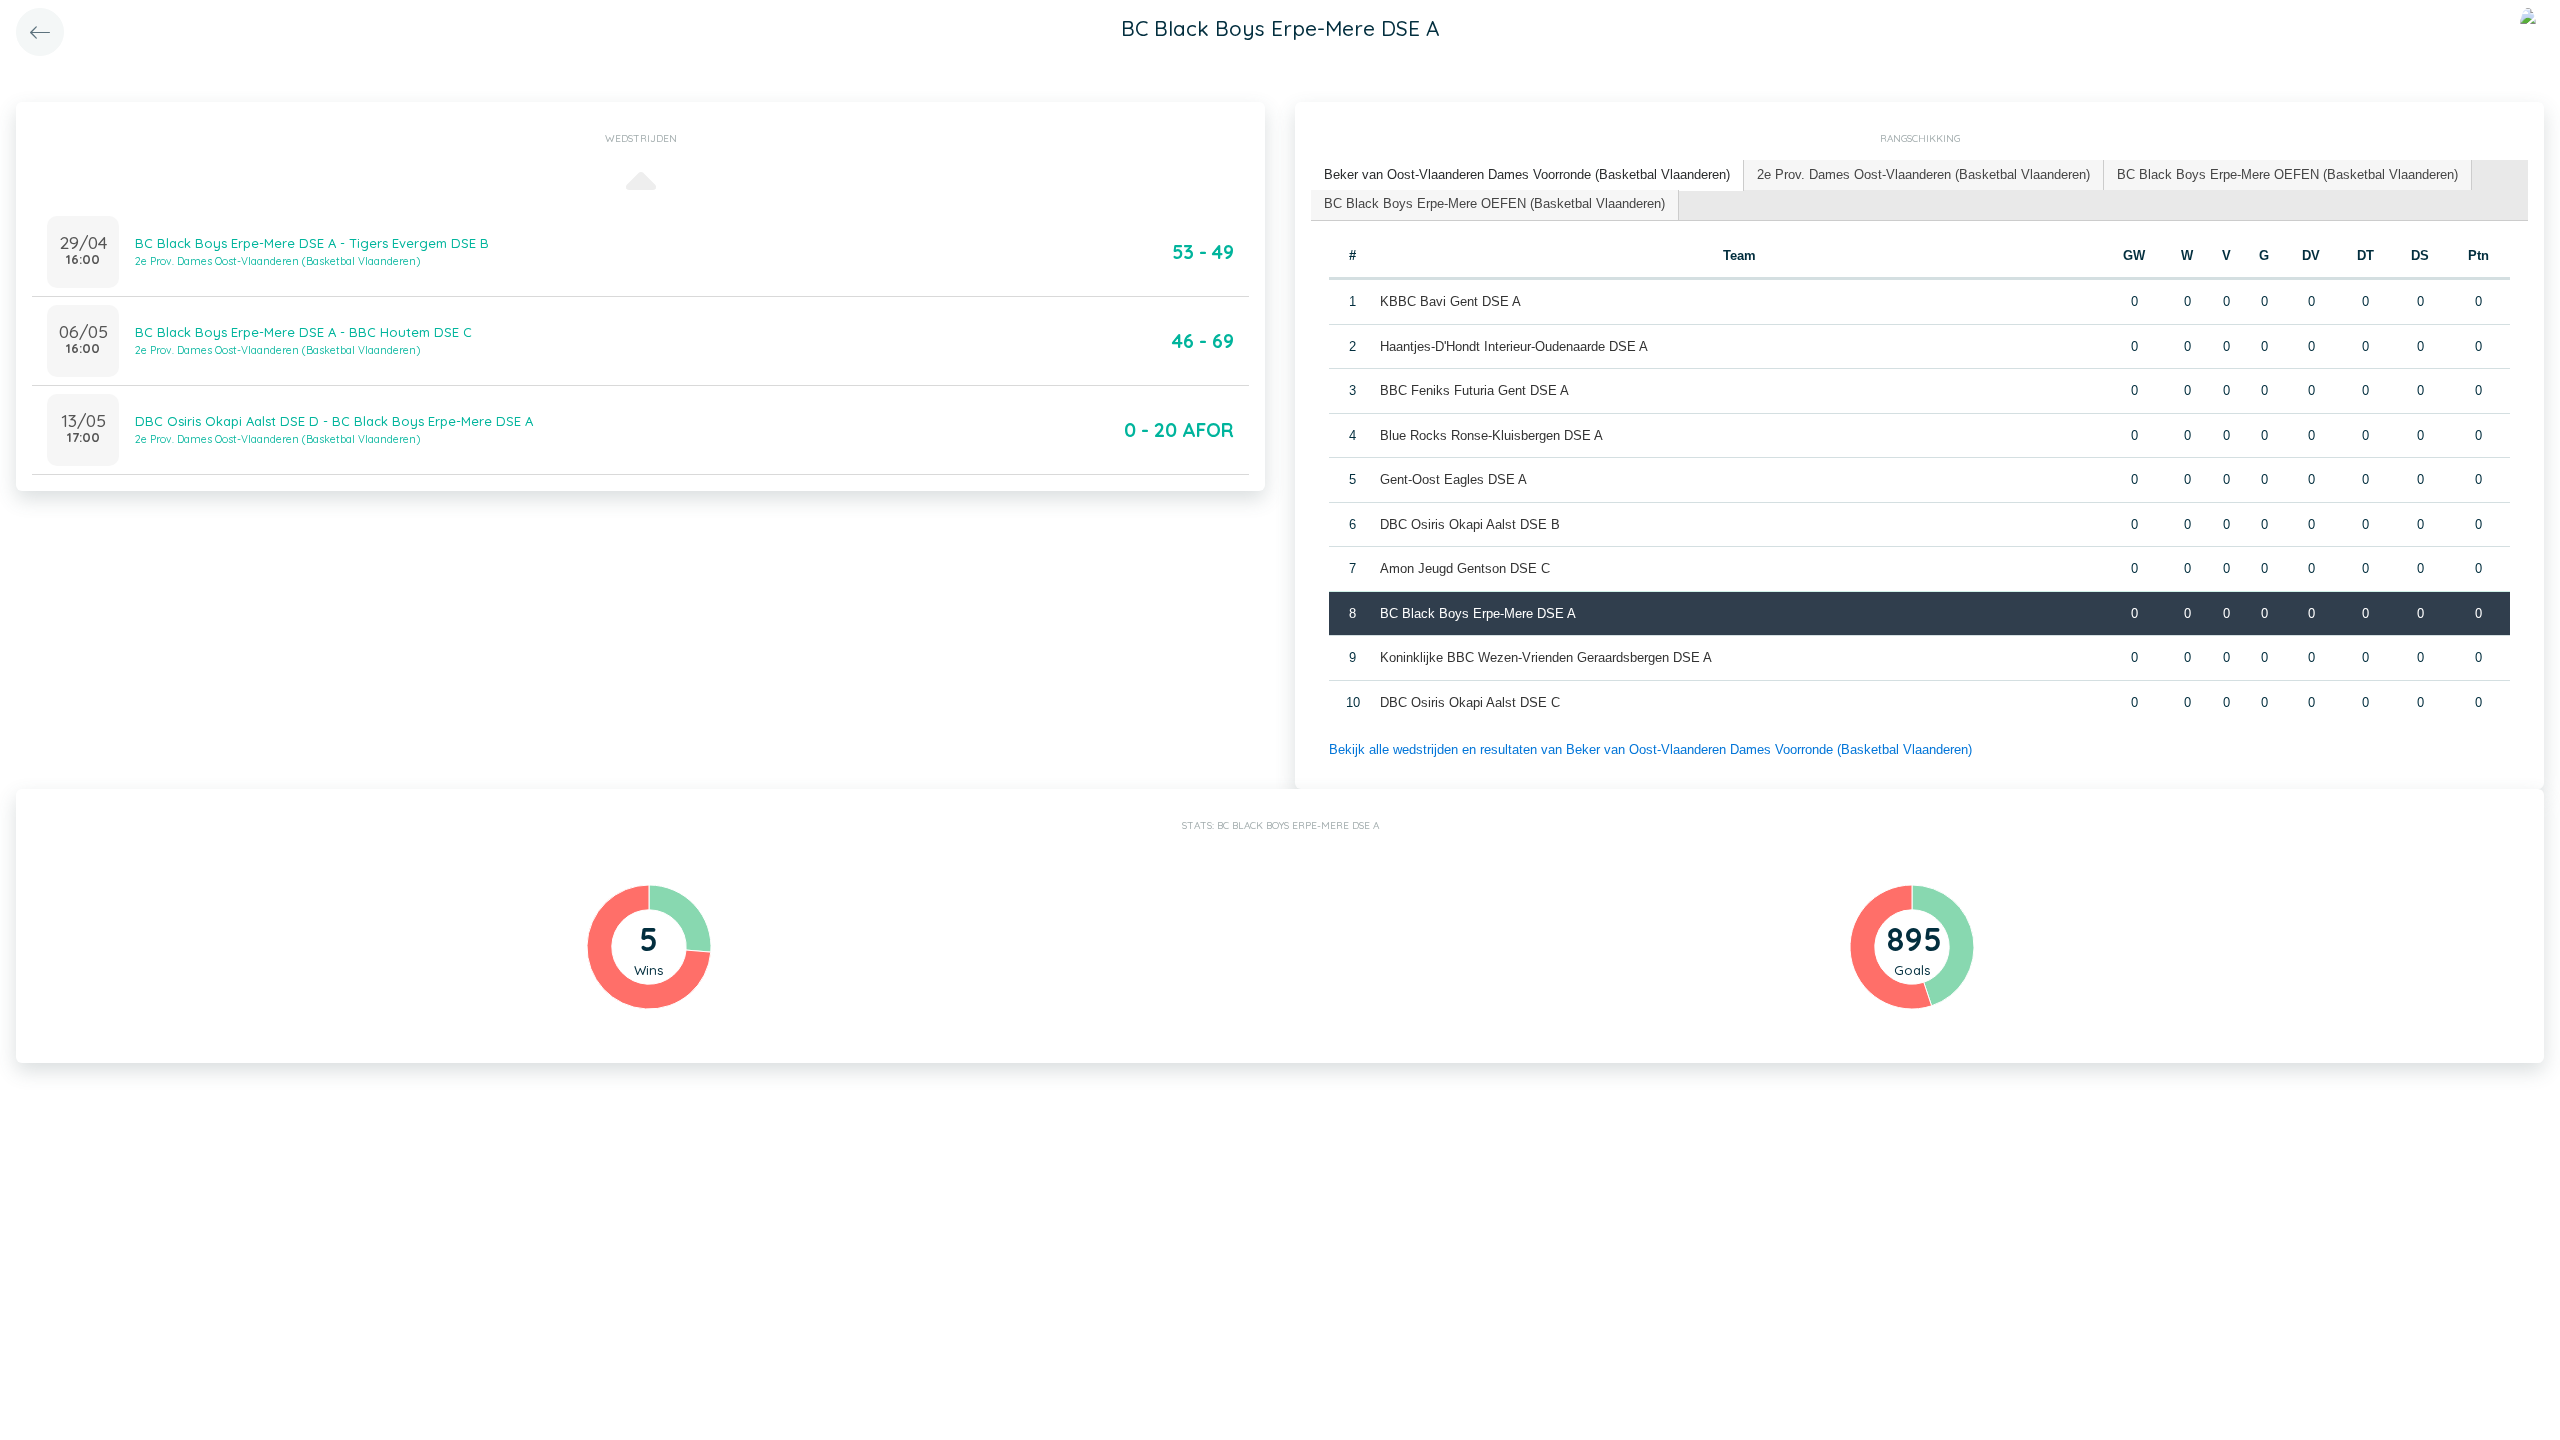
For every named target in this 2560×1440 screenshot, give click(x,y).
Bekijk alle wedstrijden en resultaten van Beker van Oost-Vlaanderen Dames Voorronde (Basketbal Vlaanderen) (1650, 749)
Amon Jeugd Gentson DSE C (1465, 568)
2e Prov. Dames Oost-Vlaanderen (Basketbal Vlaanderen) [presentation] (1923, 174)
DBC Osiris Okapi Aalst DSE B (1470, 524)
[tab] (1527, 175)
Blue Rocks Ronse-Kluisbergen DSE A (1491, 435)
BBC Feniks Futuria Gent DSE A (1474, 390)
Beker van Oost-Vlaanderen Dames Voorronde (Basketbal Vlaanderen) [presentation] (1527, 174)
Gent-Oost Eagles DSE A (1453, 479)
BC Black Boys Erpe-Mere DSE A (1478, 613)
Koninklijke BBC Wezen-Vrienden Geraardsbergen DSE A (1546, 657)
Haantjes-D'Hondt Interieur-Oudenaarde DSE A (1514, 346)
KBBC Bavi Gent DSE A (1450, 301)
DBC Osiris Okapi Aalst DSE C (1470, 702)
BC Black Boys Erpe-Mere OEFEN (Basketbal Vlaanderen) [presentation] (2287, 174)
